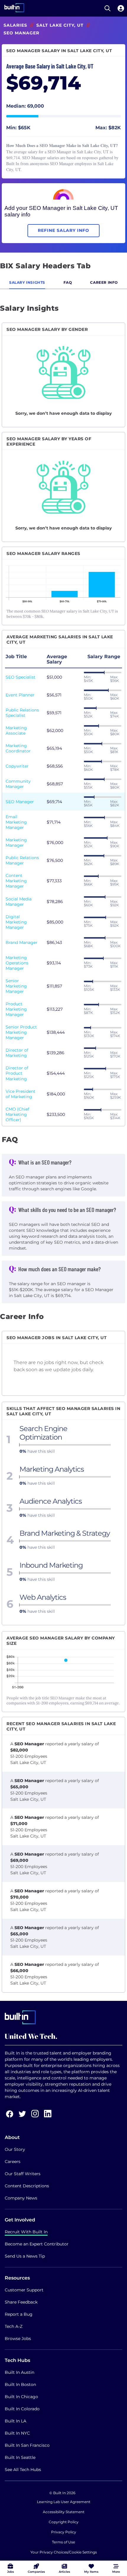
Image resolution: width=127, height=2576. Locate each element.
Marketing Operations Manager (17, 963)
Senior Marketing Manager (16, 986)
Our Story (15, 2149)
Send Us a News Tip (25, 2256)
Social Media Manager (19, 902)
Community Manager (18, 784)
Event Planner (20, 695)
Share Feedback (21, 2302)
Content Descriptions (27, 2186)
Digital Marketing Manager (16, 922)
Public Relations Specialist (22, 713)
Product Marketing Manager (16, 1009)
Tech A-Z (14, 2326)
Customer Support (24, 2290)
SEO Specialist (21, 677)
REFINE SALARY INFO (63, 230)
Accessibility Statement (64, 2512)
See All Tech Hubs (23, 2470)
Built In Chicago (21, 2397)
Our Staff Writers (23, 2174)
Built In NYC (17, 2433)
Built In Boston (20, 2384)
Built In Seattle (20, 2457)
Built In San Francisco (27, 2445)
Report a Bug (19, 2314)
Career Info (104, 282)
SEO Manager (20, 802)
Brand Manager (22, 942)
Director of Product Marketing (17, 1073)
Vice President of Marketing (21, 1094)
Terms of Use (63, 2542)
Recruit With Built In (26, 2232)
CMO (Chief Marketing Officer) (17, 1114)
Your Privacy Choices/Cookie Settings (64, 2552)
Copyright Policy (64, 2522)
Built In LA (16, 2421)
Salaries (15, 25)
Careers (13, 2162)
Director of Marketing (17, 1053)
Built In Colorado (22, 2409)
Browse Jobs (18, 2339)
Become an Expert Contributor (37, 2244)
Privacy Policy (64, 2532)
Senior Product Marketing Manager (21, 1032)
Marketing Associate (16, 730)
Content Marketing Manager (16, 881)
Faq (68, 282)
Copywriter (17, 766)
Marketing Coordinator (18, 748)
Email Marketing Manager (16, 822)
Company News (21, 2198)
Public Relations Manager (22, 860)
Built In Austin (19, 2372)
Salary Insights (27, 282)
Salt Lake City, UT (60, 25)
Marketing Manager (16, 843)
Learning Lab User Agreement (64, 2502)
